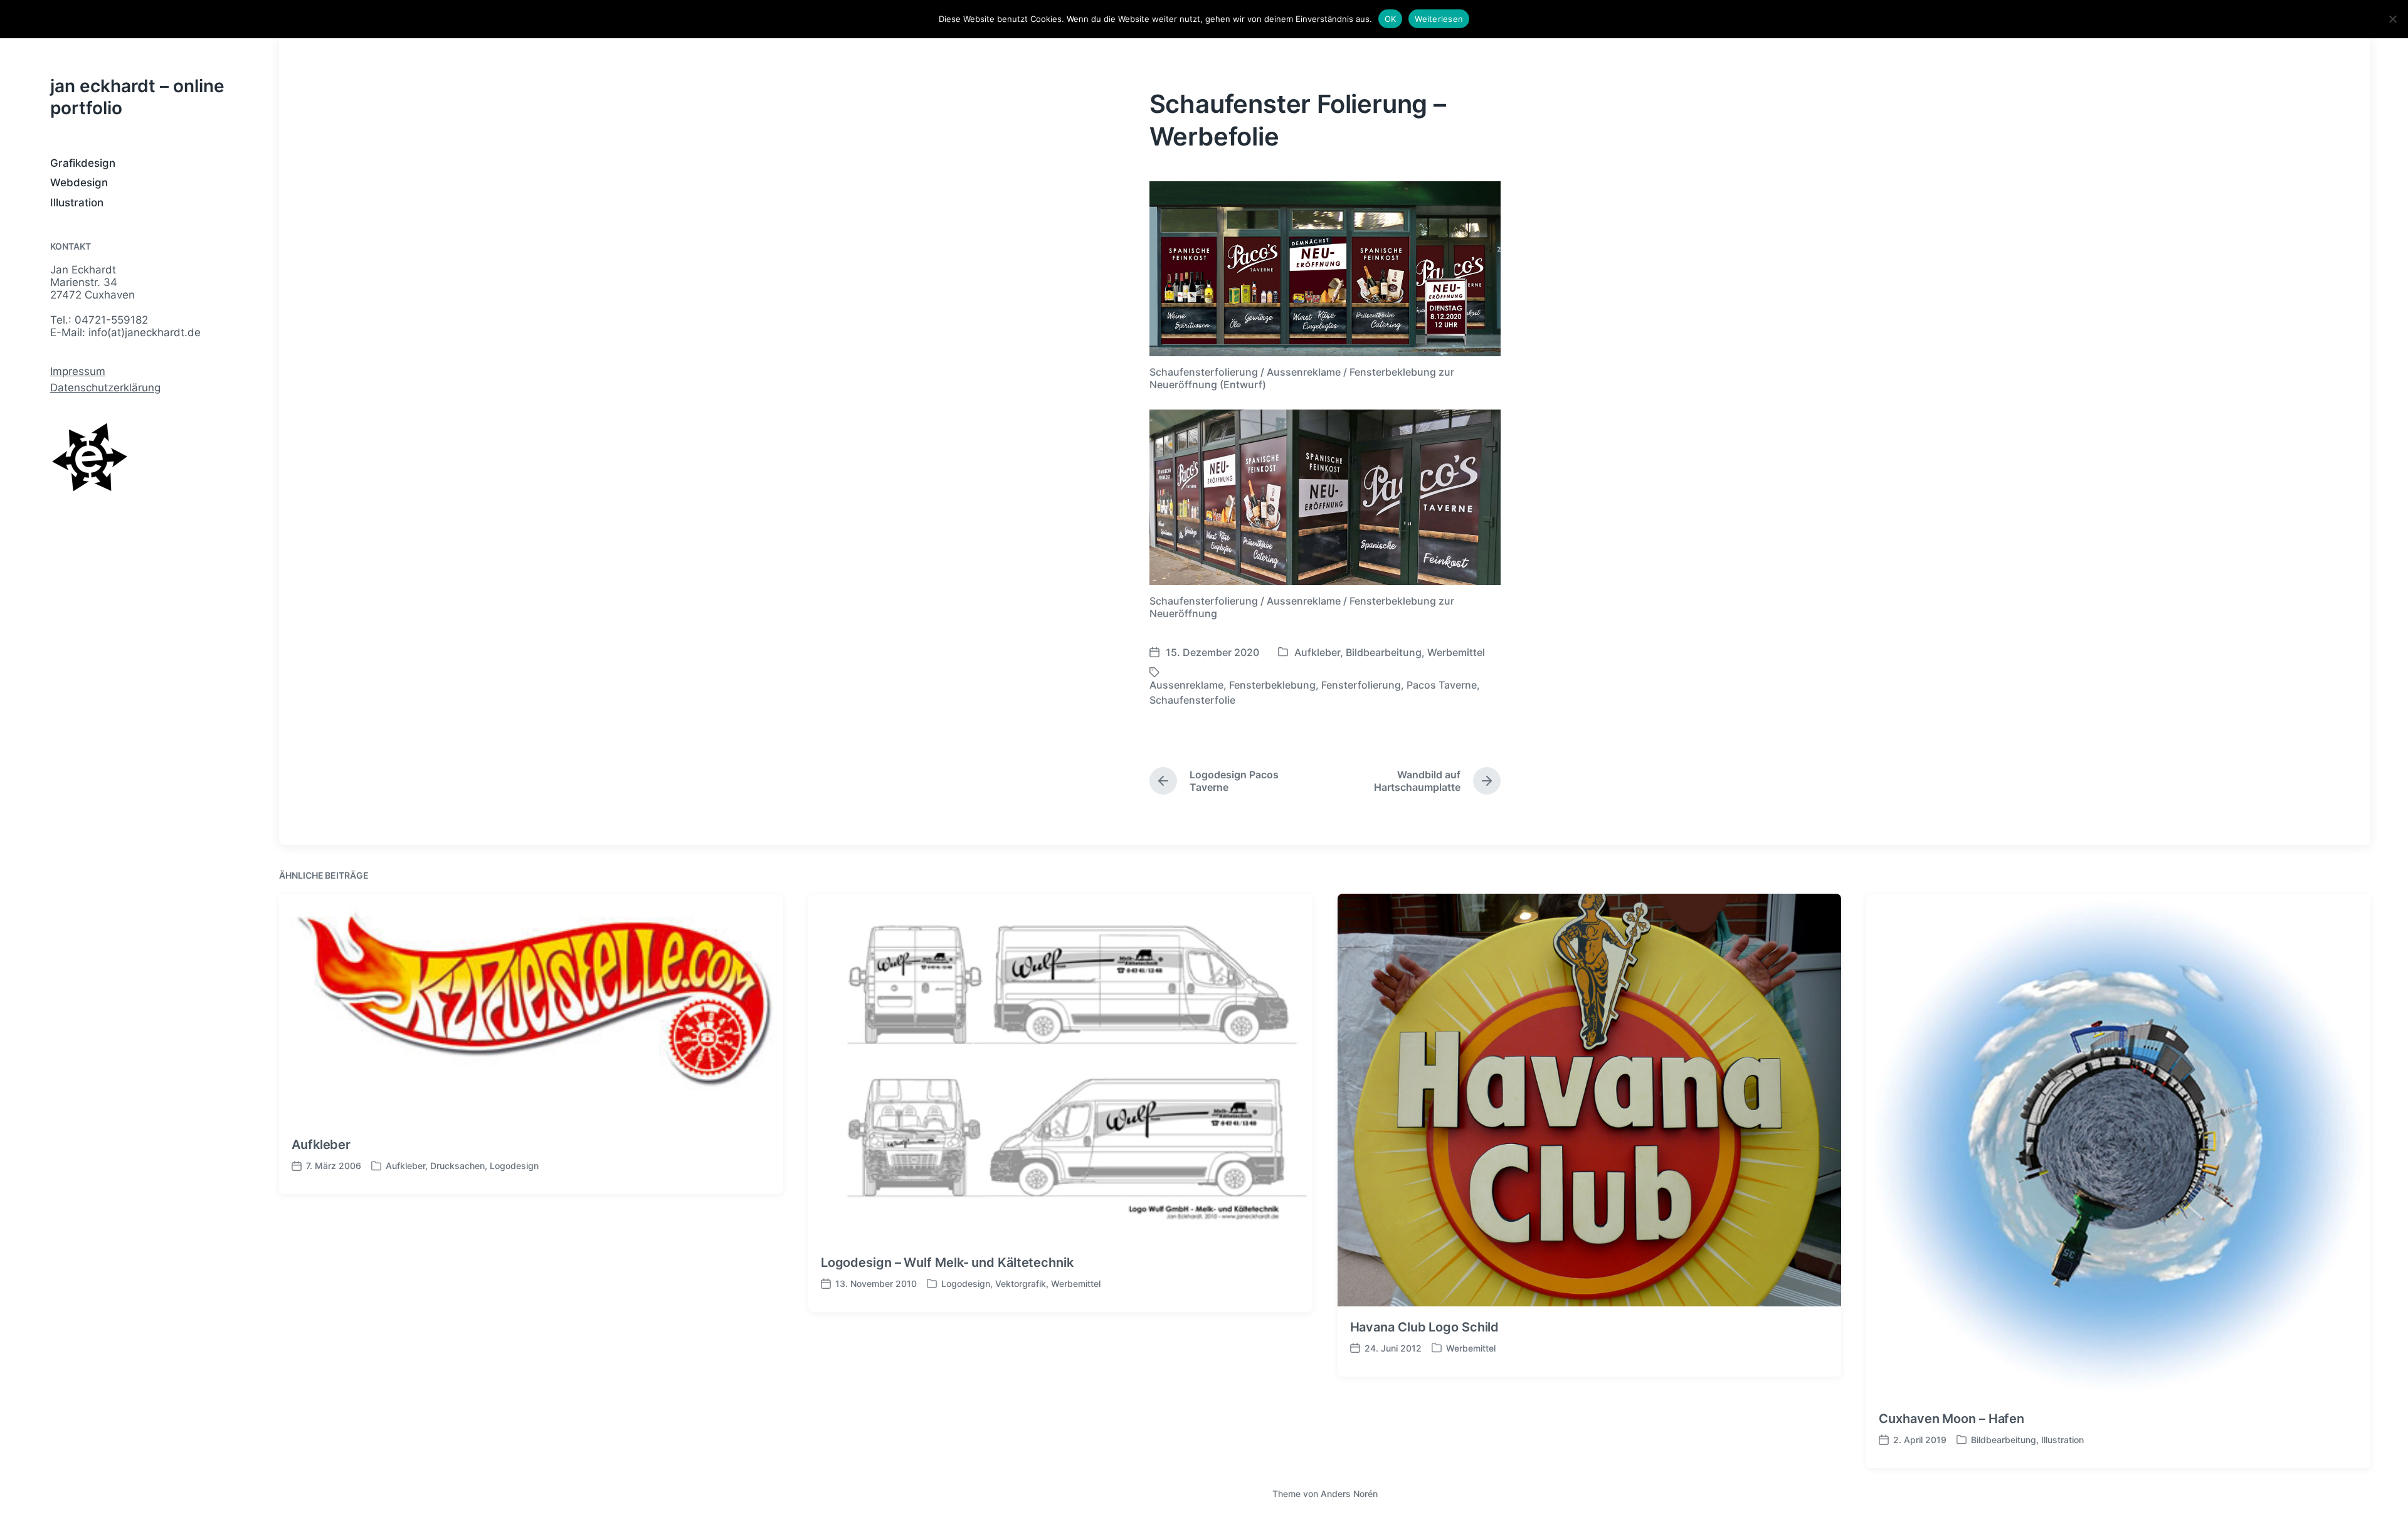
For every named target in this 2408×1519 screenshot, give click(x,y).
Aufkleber (1317, 652)
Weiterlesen (1439, 19)
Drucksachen (457, 1166)
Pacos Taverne (1442, 685)
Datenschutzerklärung (105, 388)
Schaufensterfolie (1192, 700)
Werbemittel (1456, 652)
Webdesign (79, 183)
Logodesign (514, 1166)
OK (1391, 19)
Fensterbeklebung (1272, 685)
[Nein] (2392, 19)
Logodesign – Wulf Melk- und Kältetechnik (947, 1262)
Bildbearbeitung (1384, 652)
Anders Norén (1349, 1494)
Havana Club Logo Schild (1425, 1327)
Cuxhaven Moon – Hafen (1951, 1419)
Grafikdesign (83, 163)
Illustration (77, 203)
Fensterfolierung (1361, 685)
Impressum (78, 371)
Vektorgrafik (1021, 1283)
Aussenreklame (1186, 685)
